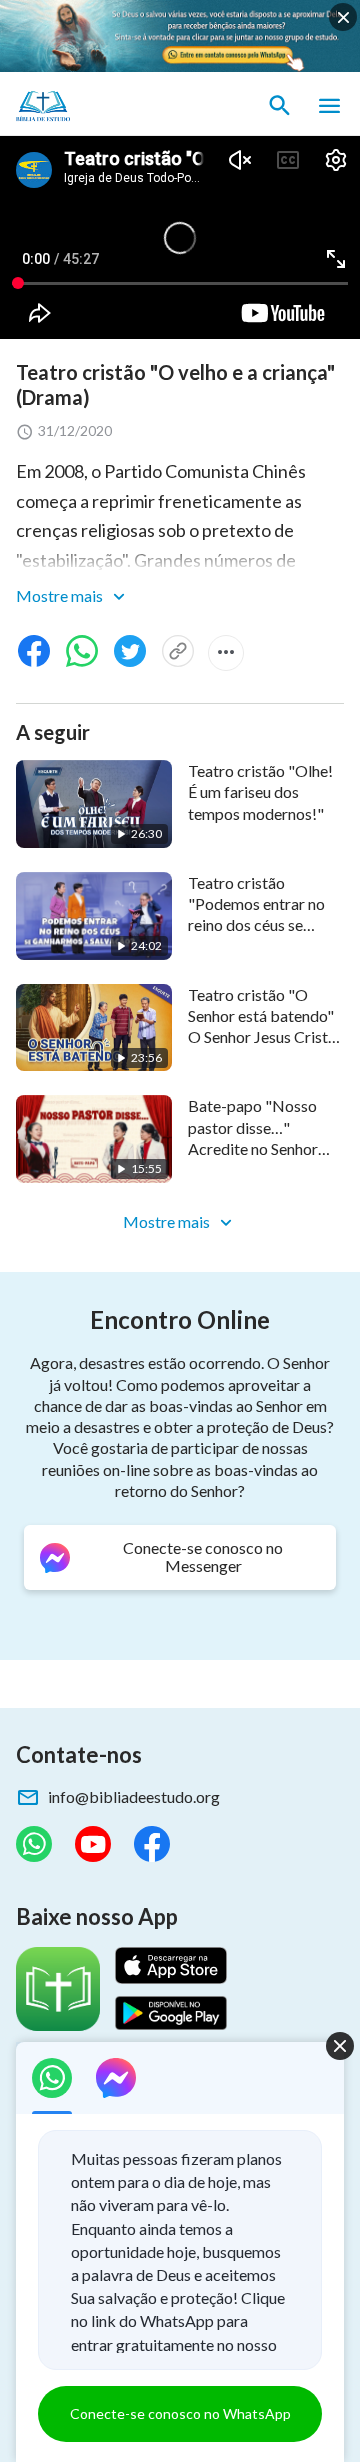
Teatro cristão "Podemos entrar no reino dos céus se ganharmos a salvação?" (256, 925)
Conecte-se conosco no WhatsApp (180, 2413)
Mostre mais (61, 595)
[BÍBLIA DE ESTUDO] (110, 106)
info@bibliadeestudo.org (134, 1796)
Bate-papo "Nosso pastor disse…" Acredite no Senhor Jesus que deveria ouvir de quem (253, 1148)
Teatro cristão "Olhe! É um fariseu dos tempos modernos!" (260, 792)
